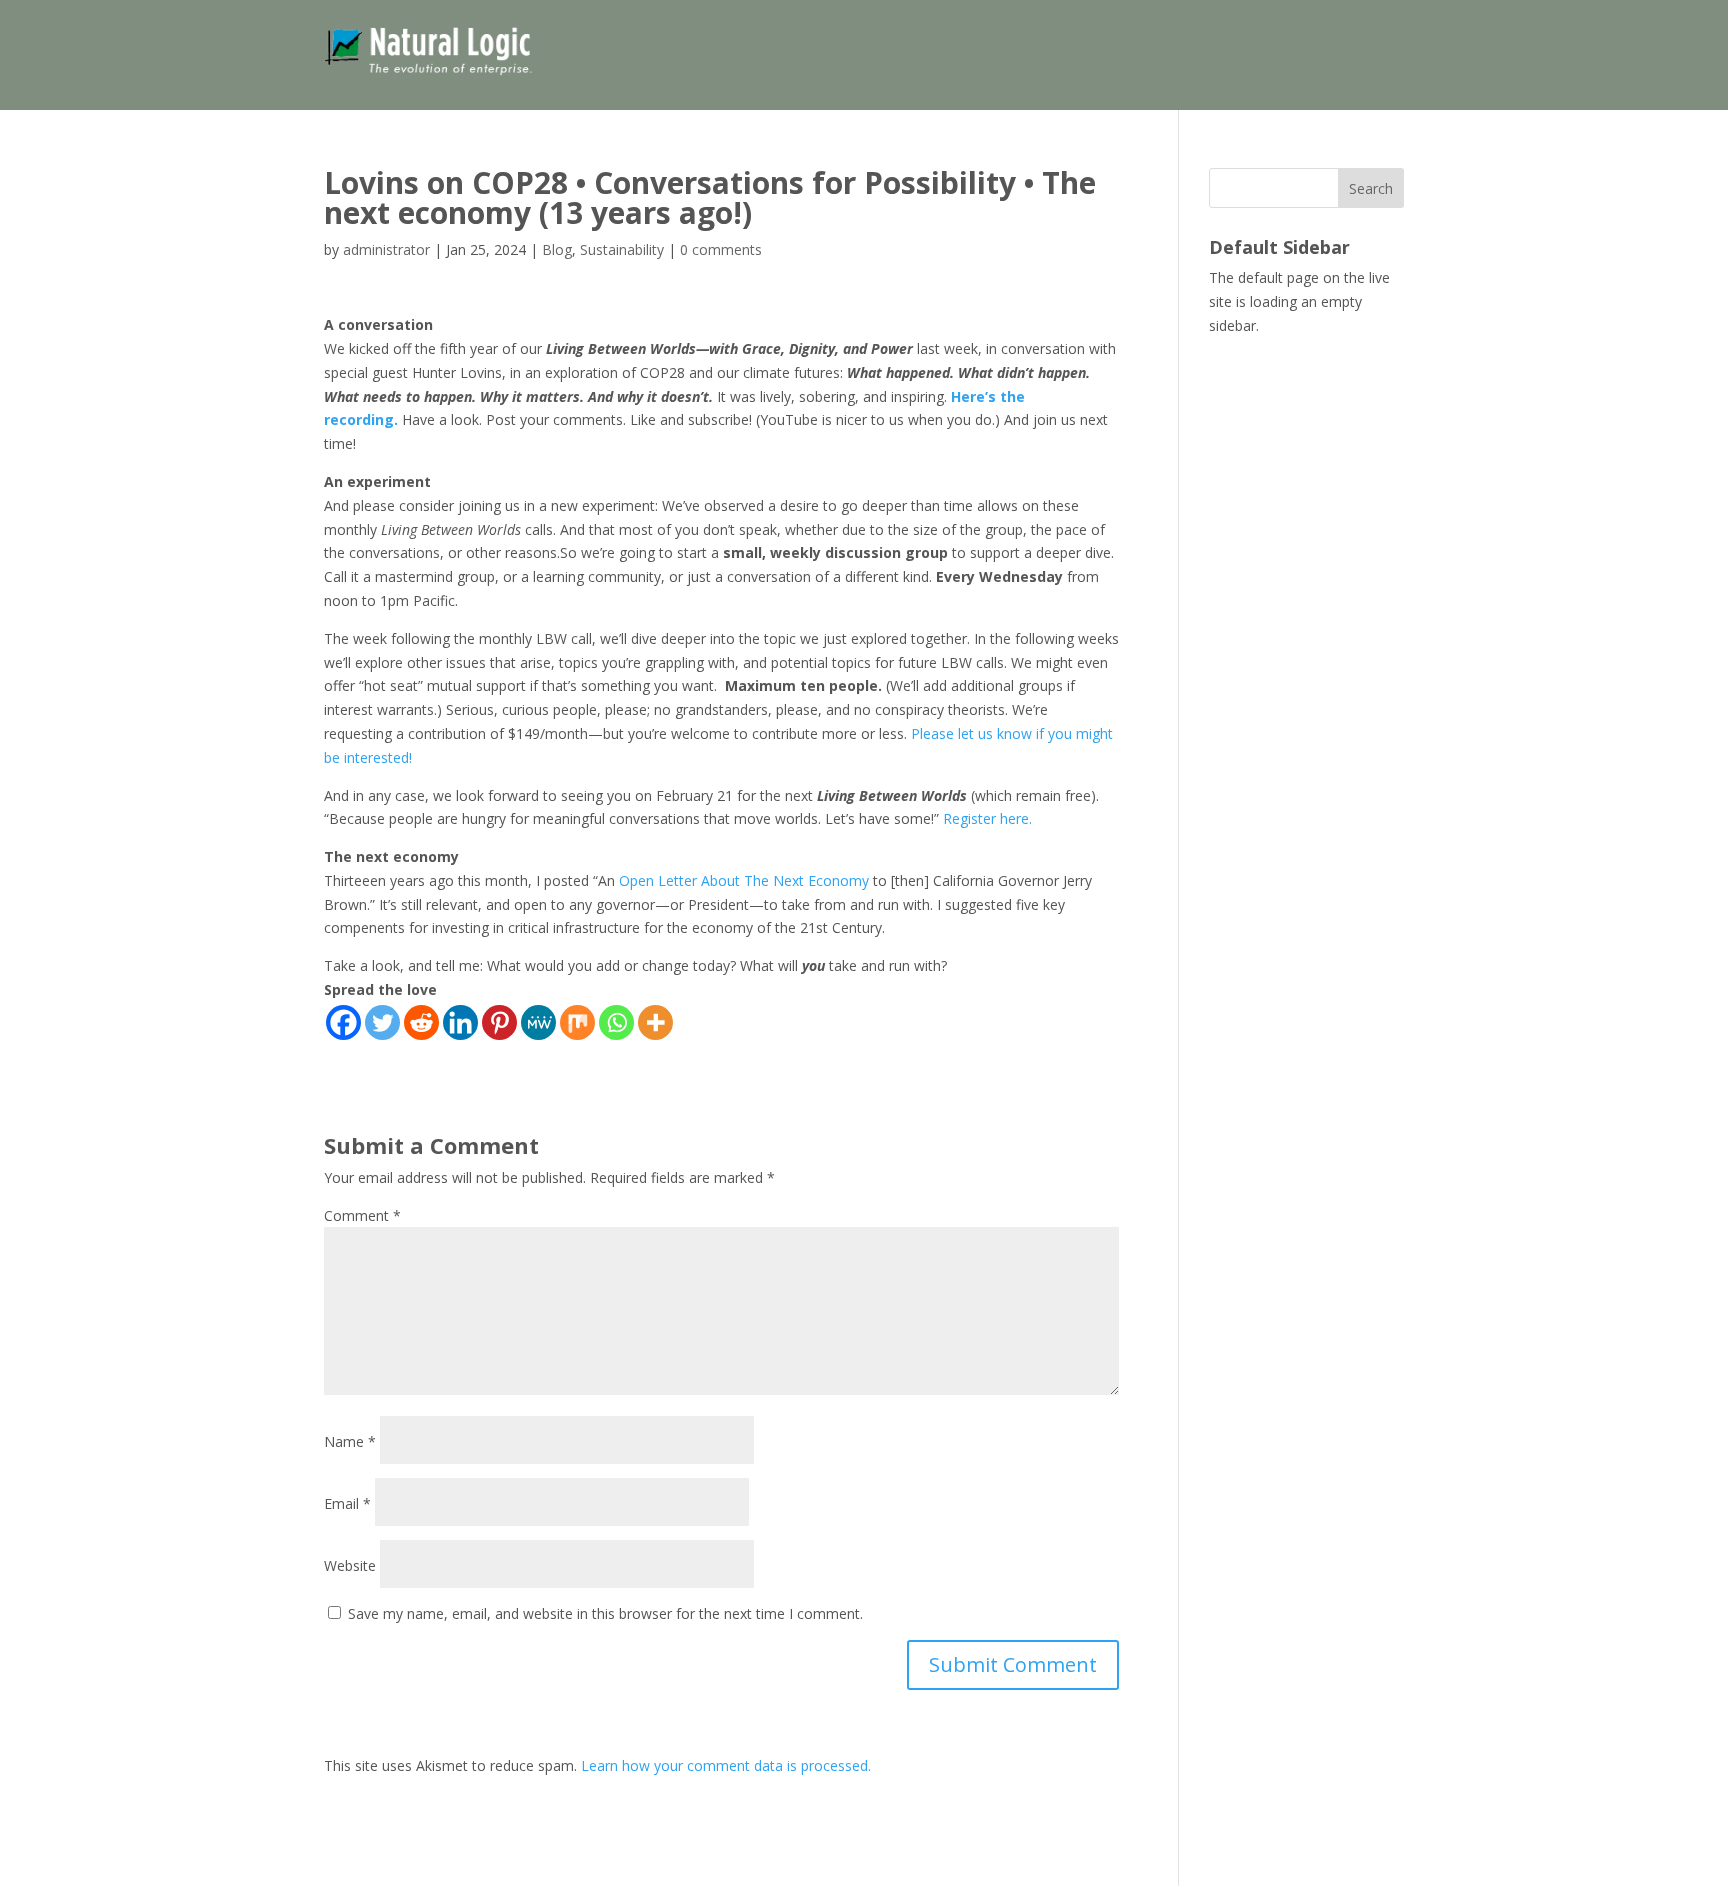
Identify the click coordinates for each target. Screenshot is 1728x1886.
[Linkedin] (460, 1022)
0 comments (721, 249)
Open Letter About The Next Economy (744, 880)
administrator (386, 249)
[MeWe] (538, 1022)
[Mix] (577, 1022)
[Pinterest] (499, 1022)
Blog (557, 249)
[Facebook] (343, 1022)
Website (350, 1565)
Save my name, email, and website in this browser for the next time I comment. (605, 1613)
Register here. (987, 818)
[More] (655, 1022)
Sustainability (622, 249)
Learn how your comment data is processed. (726, 1765)
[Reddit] (421, 1022)
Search (1371, 188)
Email (347, 1503)
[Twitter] (382, 1022)
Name (350, 1441)
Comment (362, 1215)
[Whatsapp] (616, 1022)
